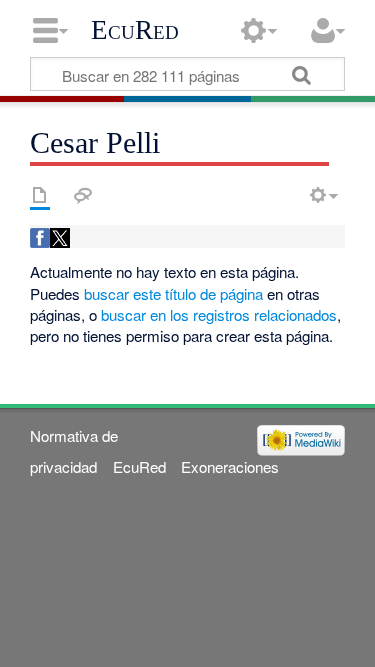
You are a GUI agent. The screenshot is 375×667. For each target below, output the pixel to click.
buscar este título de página (173, 293)
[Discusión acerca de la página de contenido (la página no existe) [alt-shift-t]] (83, 195)
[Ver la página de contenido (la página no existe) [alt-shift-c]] (40, 195)
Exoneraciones (230, 466)
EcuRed (135, 30)
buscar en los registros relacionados (219, 314)
